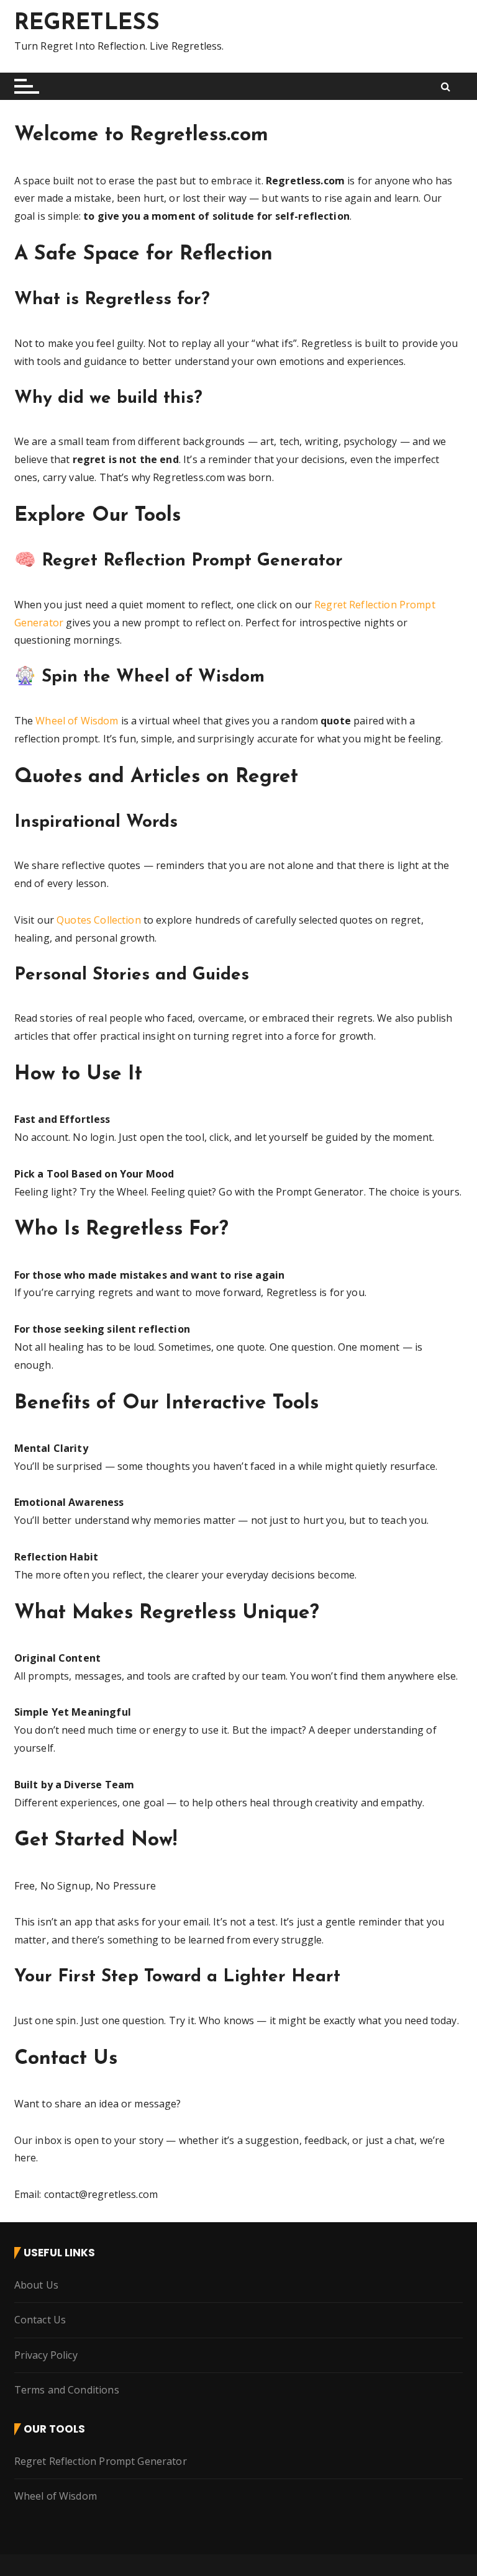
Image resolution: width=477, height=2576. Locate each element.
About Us (36, 2285)
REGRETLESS (87, 24)
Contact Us (40, 2320)
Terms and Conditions (67, 2390)
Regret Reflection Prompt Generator (101, 2461)
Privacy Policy (46, 2355)
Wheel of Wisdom (77, 721)
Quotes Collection (99, 920)
